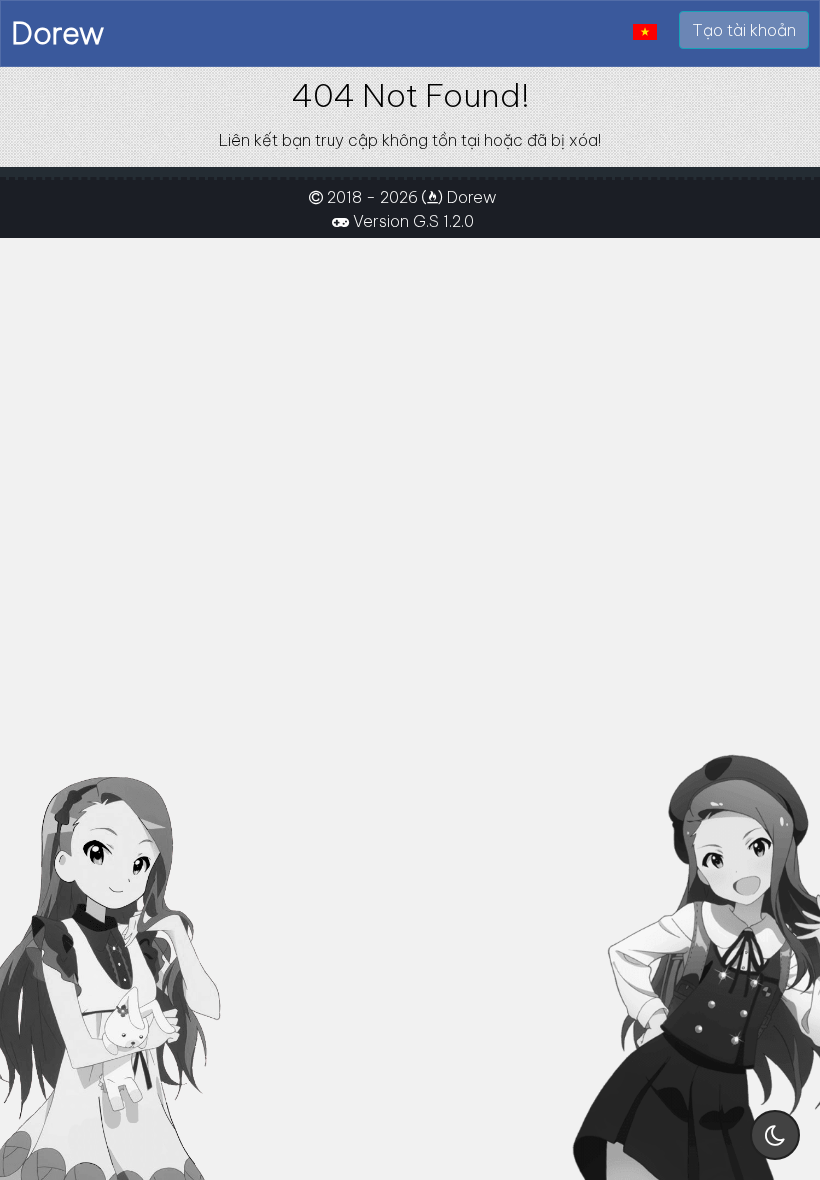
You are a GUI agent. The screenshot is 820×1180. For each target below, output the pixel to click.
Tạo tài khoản (744, 30)
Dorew (57, 33)
